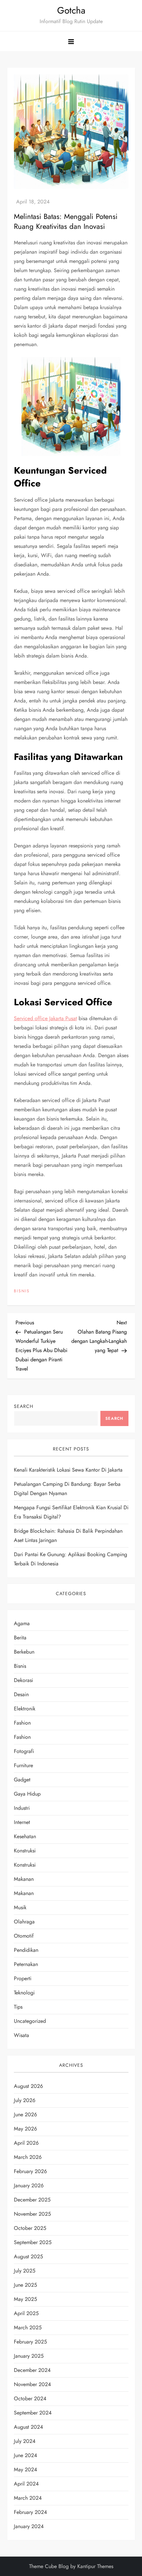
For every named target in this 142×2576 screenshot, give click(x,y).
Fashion (22, 1723)
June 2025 (25, 2285)
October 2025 (30, 2228)
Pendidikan (26, 1950)
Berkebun (24, 1652)
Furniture (23, 1765)
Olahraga (24, 1922)
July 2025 (25, 2271)
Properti (23, 1978)
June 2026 (25, 2114)
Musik (20, 1907)
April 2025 (26, 2313)
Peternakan (26, 1964)
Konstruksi (25, 1851)
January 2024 (29, 2526)
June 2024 (25, 2455)
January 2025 (29, 2356)
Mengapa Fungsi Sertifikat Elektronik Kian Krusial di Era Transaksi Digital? (71, 1512)
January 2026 (29, 2185)
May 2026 (25, 2129)
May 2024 (25, 2469)
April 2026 (26, 2143)
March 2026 (28, 2157)
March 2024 (28, 2498)
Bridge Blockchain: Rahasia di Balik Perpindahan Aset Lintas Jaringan (68, 1536)
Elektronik (25, 1709)
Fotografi (24, 1751)
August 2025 (28, 2256)
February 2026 (30, 2171)
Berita (20, 1638)
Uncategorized (30, 2021)
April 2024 (26, 2484)
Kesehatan (25, 1836)
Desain (21, 1694)
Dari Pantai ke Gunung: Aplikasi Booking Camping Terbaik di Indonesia (71, 1559)
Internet (22, 1822)
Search (24, 1406)
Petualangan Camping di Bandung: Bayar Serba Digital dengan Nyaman (67, 1489)
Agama (22, 1623)
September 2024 (33, 2413)
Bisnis (22, 1291)
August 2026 (28, 2086)
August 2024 (28, 2427)
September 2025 (33, 2242)
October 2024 (30, 2398)
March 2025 (28, 2327)
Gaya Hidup (27, 1794)
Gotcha (71, 10)
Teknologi (24, 1993)
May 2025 (25, 2299)
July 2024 (25, 2441)
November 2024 (32, 2384)
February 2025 (30, 2342)
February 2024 (30, 2512)
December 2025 (32, 2200)
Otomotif (24, 1936)
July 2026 (25, 2100)
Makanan (24, 1879)
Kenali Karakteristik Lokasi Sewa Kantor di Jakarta (68, 1470)
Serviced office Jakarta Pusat (45, 1018)
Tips (18, 2007)
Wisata (21, 2035)
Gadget (22, 1780)
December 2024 (32, 2370)
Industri (22, 1808)
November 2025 (32, 2214)
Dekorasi (23, 1680)
